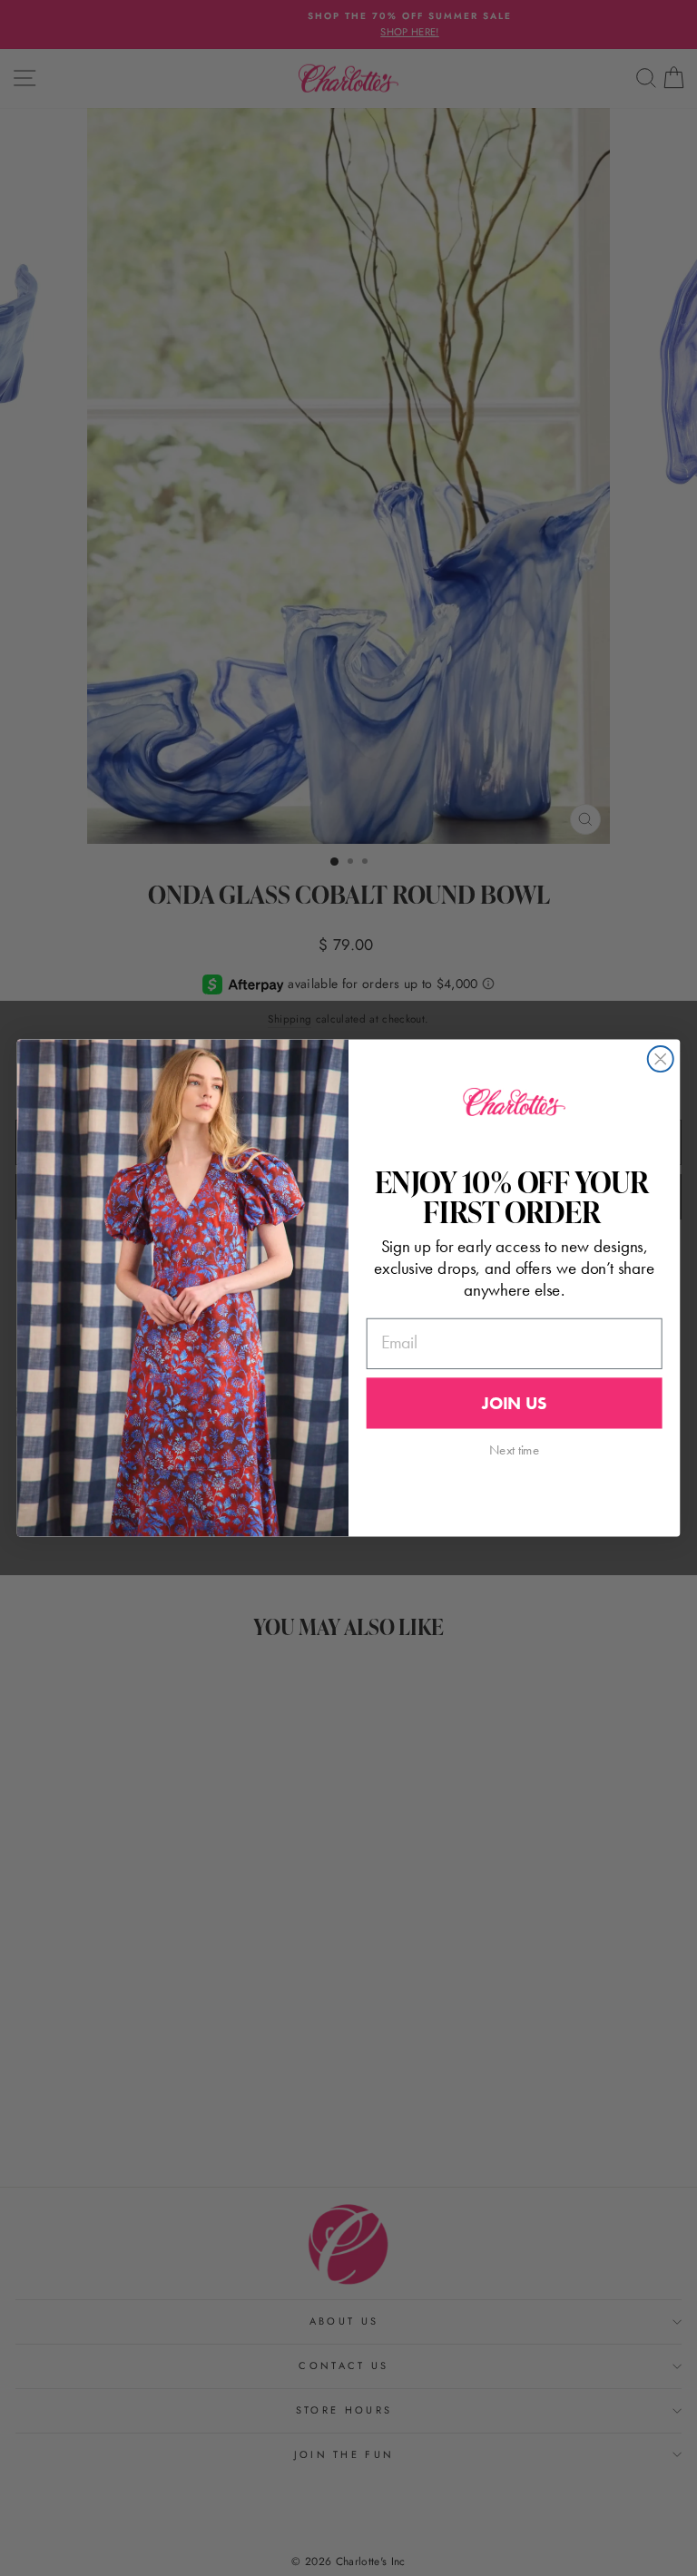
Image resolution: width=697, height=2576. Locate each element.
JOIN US (514, 1403)
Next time (514, 1450)
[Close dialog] (661, 1059)
